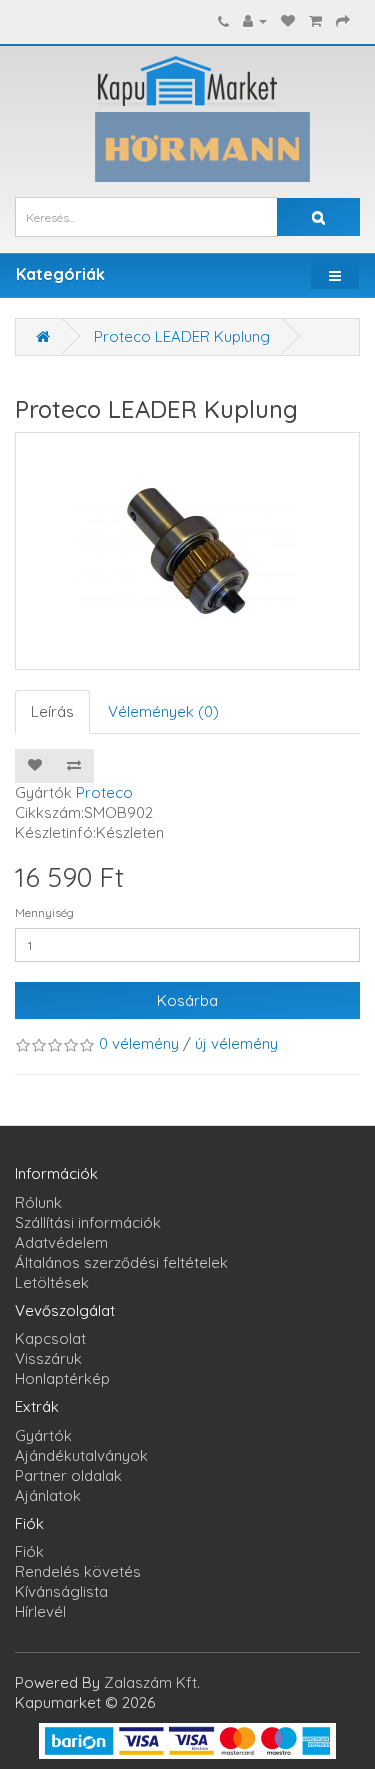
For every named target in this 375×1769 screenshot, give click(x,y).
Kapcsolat (50, 1338)
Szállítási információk (88, 1222)
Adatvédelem (61, 1242)
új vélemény (236, 1043)
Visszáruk (48, 1358)
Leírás (52, 711)
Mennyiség (44, 912)
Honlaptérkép (62, 1378)
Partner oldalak (68, 1475)
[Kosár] (315, 20)
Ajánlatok (48, 1495)
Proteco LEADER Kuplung (182, 336)
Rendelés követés (78, 1571)
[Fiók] (255, 20)
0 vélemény (139, 1043)
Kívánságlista (61, 1591)
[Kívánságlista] (288, 20)
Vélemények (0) (163, 711)
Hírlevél (40, 1611)
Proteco (104, 792)
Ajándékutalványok (81, 1455)
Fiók (29, 1551)
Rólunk (38, 1202)
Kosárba (187, 1000)
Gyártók (43, 1435)
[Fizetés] (343, 20)
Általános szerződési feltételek (121, 1262)
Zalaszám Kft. (152, 1682)
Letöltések (52, 1282)
